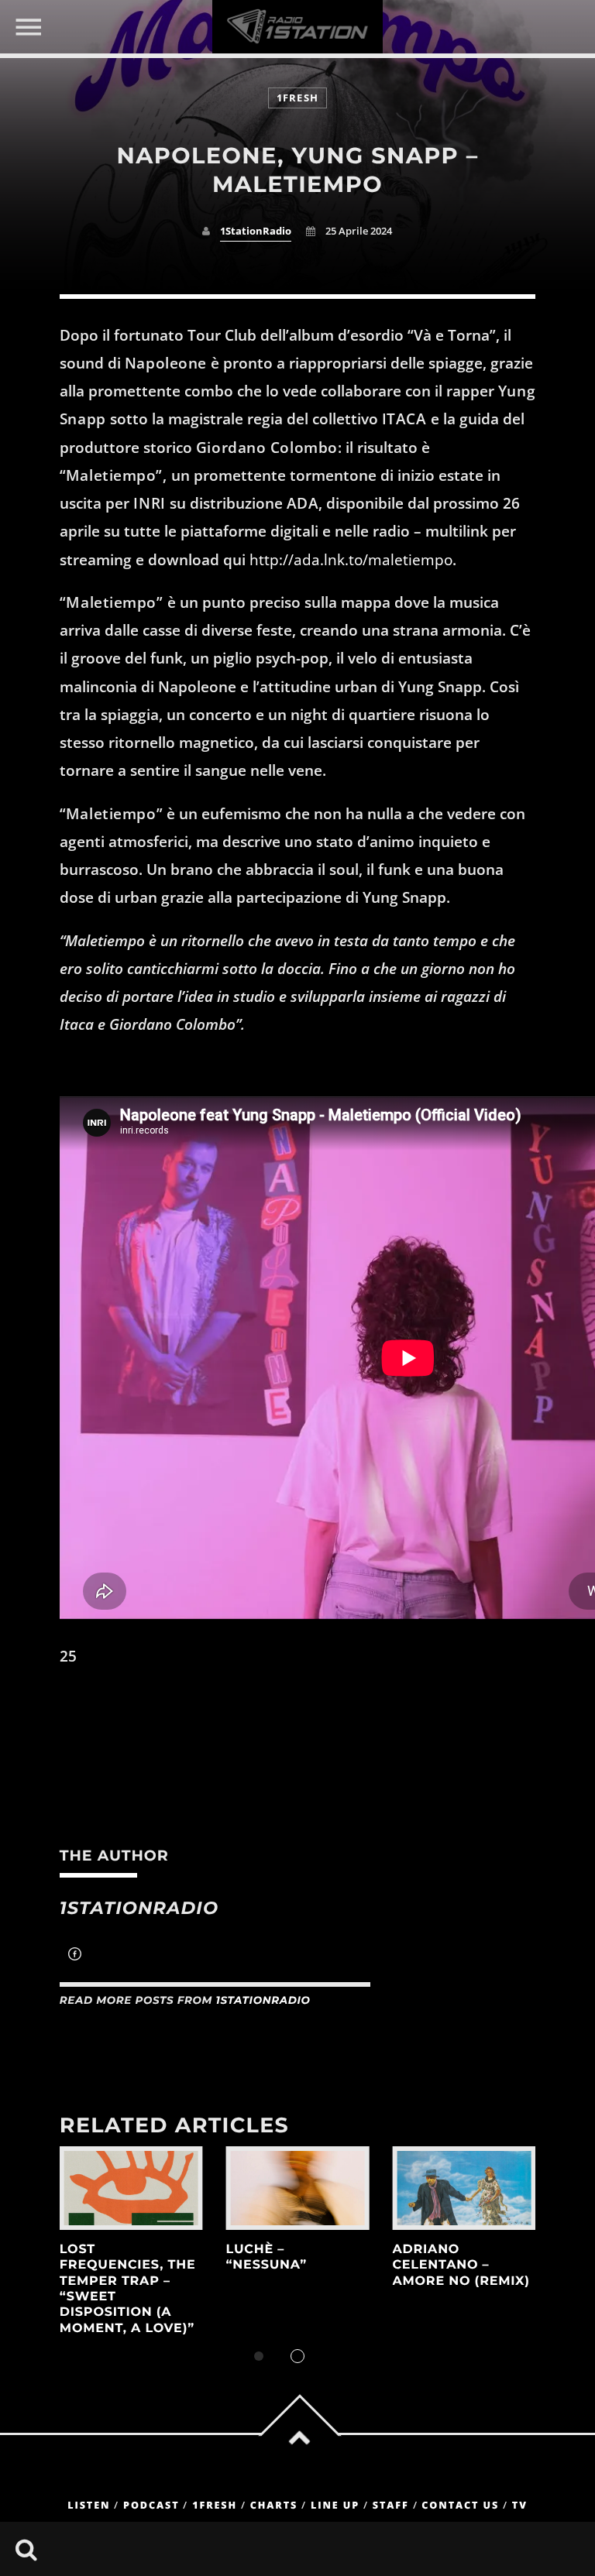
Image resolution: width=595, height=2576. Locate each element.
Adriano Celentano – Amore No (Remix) (461, 2266)
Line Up (335, 2505)
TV (520, 2505)
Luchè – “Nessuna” (267, 2257)
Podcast (151, 2505)
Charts (274, 2505)
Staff (391, 2505)
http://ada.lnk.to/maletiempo (351, 560)
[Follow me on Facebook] (75, 1956)
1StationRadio (256, 231)
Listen (89, 2505)
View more (131, 2188)
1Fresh (298, 98)
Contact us (460, 2505)
